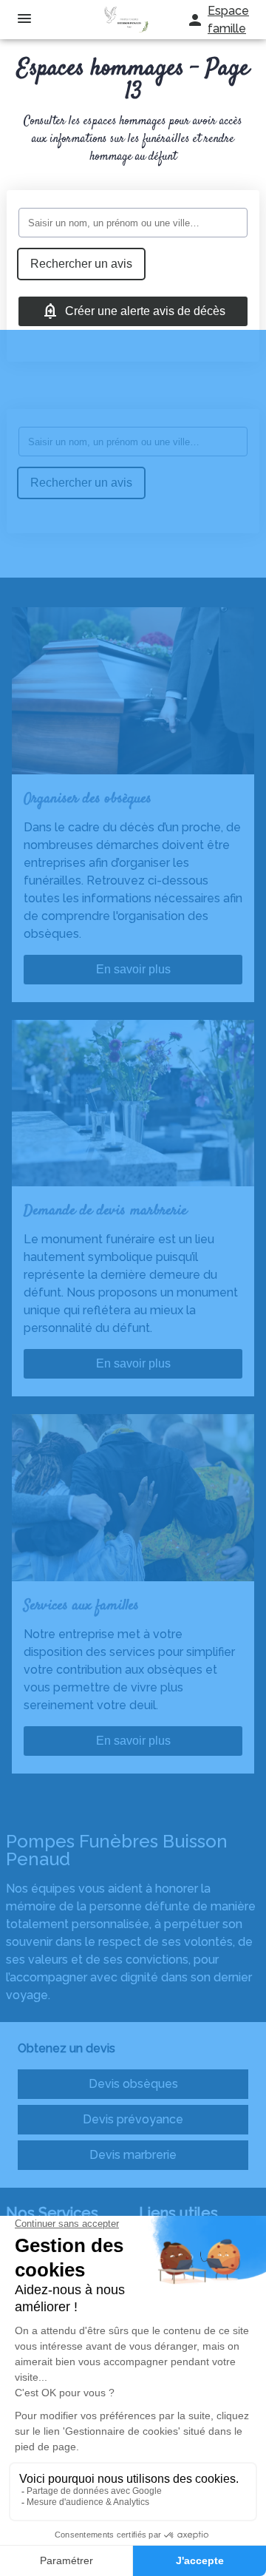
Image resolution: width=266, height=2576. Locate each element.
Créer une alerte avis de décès (145, 311)
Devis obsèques (133, 2084)
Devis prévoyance (133, 2119)
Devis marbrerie (133, 2155)
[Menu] (24, 20)
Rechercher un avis (81, 264)
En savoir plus (133, 969)
